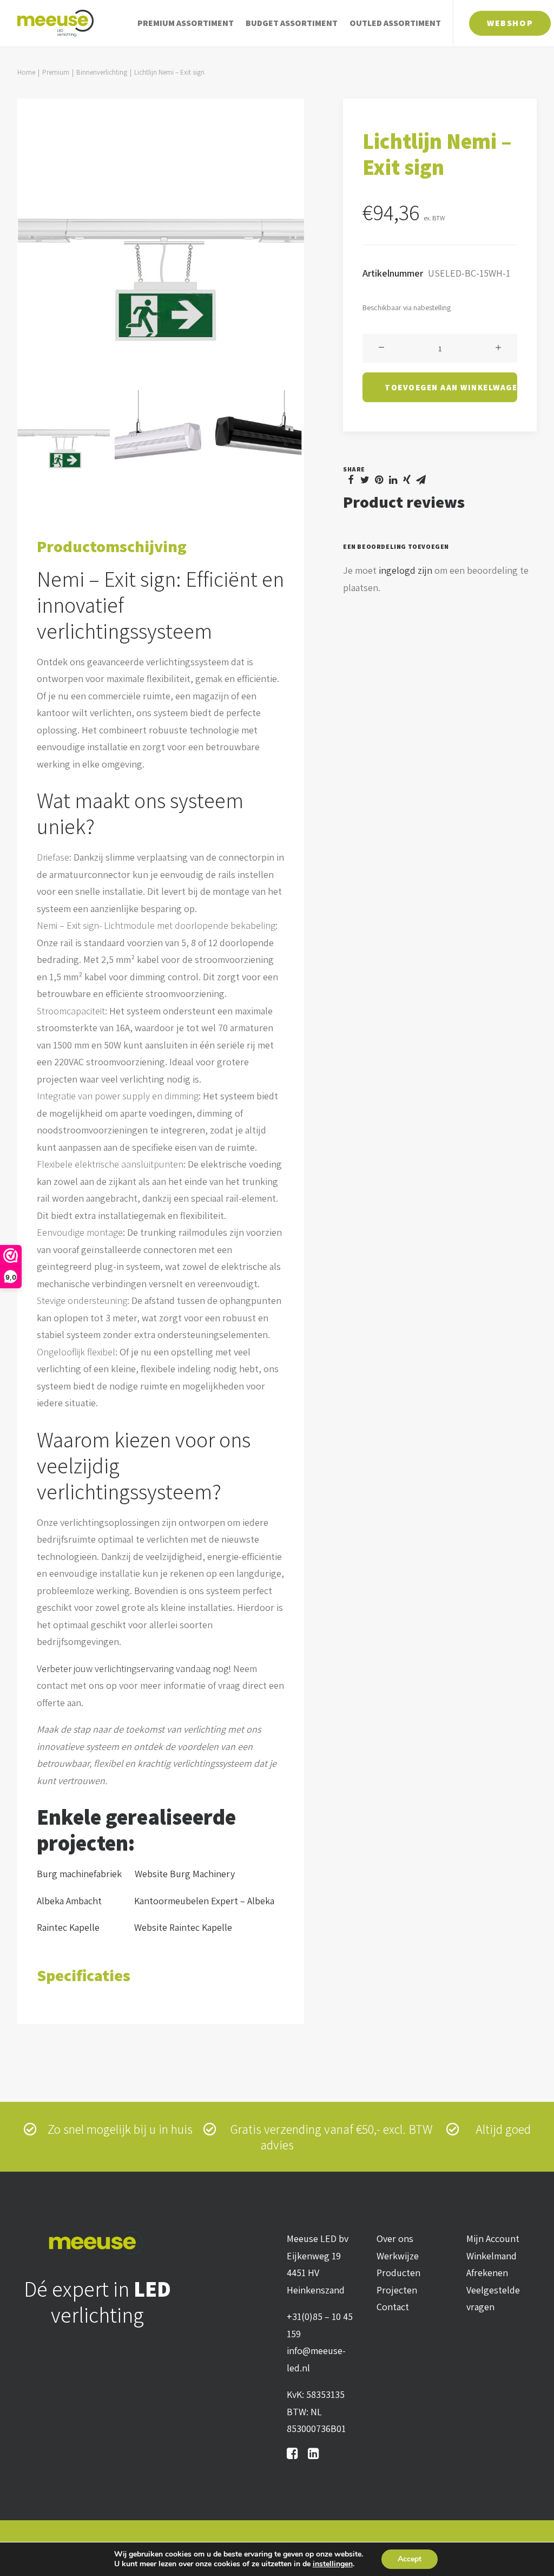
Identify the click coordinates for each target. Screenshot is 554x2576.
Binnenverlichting (102, 72)
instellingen (333, 2564)
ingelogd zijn (405, 570)
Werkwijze (398, 2256)
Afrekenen (487, 2273)
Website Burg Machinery (185, 1874)
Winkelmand (492, 2256)
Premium (56, 72)
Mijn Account (493, 2239)
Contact (393, 2307)
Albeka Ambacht (79, 1901)
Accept (410, 2559)
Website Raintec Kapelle (183, 1927)
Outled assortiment (395, 23)
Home (26, 72)
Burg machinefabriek (79, 1874)
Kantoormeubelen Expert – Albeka (204, 1901)
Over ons (395, 2239)
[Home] (98, 2243)
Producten (398, 2273)
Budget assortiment (292, 23)
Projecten (397, 2290)
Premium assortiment (186, 23)
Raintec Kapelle (80, 1927)
